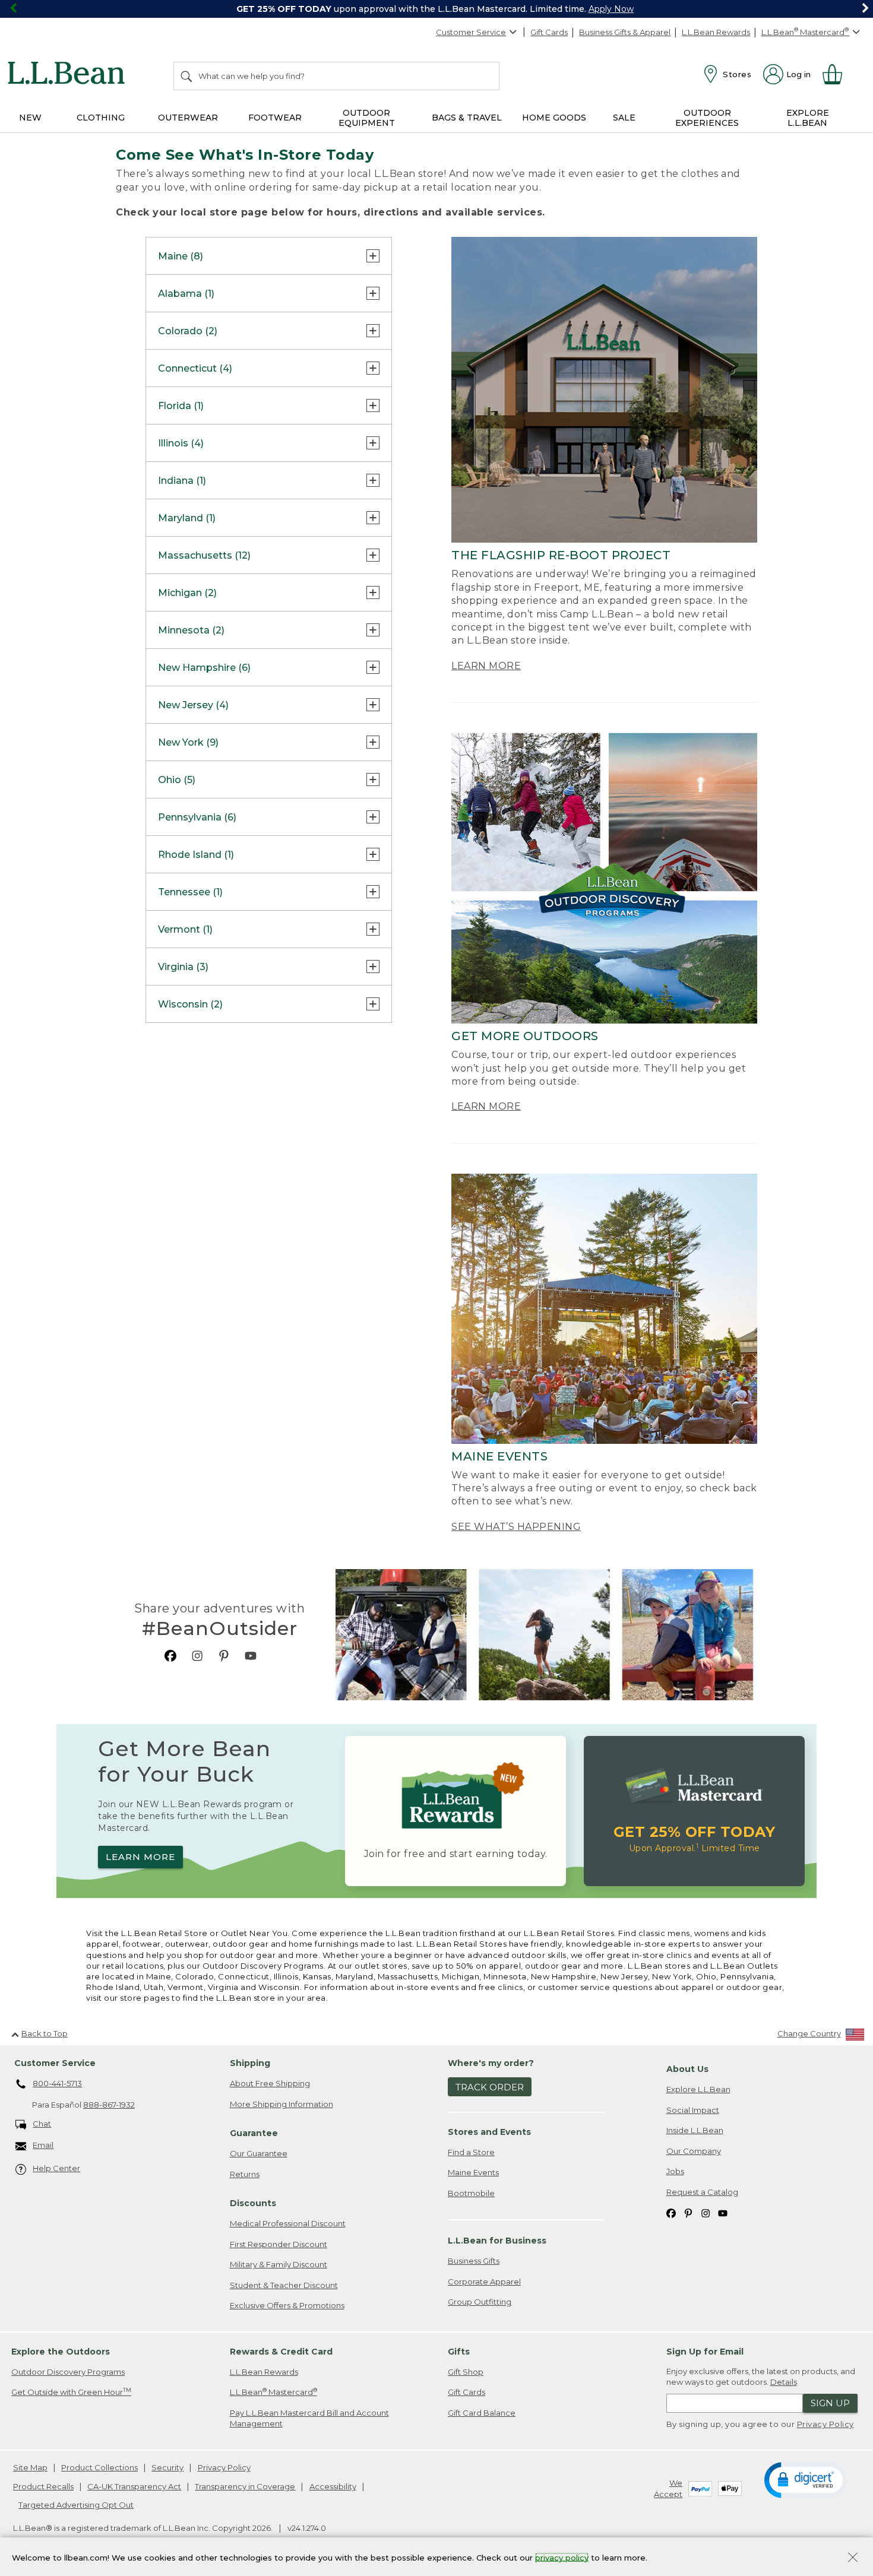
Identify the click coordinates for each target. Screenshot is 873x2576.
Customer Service (471, 32)
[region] (436, 9)
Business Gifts (474, 2261)
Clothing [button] (101, 118)
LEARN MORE (486, 666)
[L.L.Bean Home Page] (69, 75)
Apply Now (611, 9)
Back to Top (45, 2033)
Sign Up (830, 2403)
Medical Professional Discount (288, 2223)
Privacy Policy (825, 2424)
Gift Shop (466, 2372)
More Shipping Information (281, 2104)
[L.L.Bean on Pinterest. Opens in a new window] (224, 1655)
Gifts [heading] (459, 2352)
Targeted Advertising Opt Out (76, 2505)
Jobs (675, 2171)
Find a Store (471, 2152)
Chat (42, 2124)
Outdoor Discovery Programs (68, 2372)
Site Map (30, 2467)
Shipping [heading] (250, 2063)
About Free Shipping (270, 2083)
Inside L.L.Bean (695, 2130)
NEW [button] (30, 118)
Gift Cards (549, 32)
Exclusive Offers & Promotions (287, 2305)
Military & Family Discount (279, 2264)
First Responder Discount (279, 2244)
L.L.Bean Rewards (716, 32)
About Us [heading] (687, 2069)
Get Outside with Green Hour (71, 2392)
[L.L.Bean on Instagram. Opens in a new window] (197, 1655)
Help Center (56, 2168)
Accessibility (333, 2486)
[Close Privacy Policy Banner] (853, 2558)
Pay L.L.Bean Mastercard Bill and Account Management (309, 2418)
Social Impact (693, 2110)
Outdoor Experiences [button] (707, 118)
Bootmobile (471, 2193)
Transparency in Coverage (245, 2486)
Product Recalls (43, 2486)
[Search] (187, 76)
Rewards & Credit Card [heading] (281, 2352)
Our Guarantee (259, 2153)
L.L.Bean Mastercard (273, 2392)
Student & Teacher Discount (284, 2285)
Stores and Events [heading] (489, 2132)
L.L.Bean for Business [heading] (497, 2241)
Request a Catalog (702, 2192)
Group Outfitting (480, 2302)
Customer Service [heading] (55, 2063)
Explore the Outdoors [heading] (61, 2352)
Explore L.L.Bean (698, 2089)
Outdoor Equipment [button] (367, 118)
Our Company (694, 2151)
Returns (245, 2174)
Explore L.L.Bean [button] (808, 118)
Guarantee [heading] (254, 2133)
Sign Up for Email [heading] (705, 2352)
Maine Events (473, 2172)
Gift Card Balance (482, 2413)
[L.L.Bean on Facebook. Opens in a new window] (170, 1655)
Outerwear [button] (188, 118)
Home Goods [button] (554, 118)
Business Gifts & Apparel (625, 32)
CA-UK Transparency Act (134, 2486)
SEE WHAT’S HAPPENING (516, 1527)
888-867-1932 (109, 2105)
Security (167, 2467)
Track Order (490, 2087)
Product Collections (99, 2467)
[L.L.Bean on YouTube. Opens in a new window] (251, 1655)
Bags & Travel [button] (467, 118)
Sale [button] (624, 118)
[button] (806, 2479)
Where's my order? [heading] (491, 2063)
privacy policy (562, 2557)
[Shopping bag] (837, 74)
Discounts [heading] (253, 2203)
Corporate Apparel (484, 2282)
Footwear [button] (275, 118)
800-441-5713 (57, 2083)
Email (43, 2145)
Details (784, 2382)
